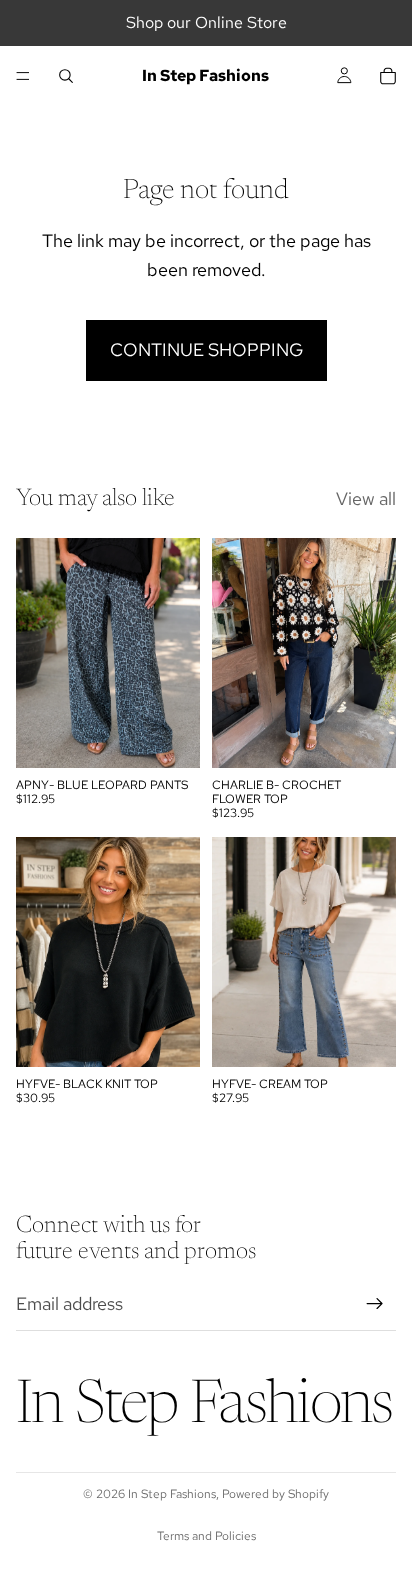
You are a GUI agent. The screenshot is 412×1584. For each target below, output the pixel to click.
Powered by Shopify (275, 1494)
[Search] (66, 76)
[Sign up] (375, 1304)
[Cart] (388, 76)
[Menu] (23, 76)
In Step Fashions (172, 1494)
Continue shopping (206, 349)
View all (366, 498)
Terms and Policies (206, 1536)
